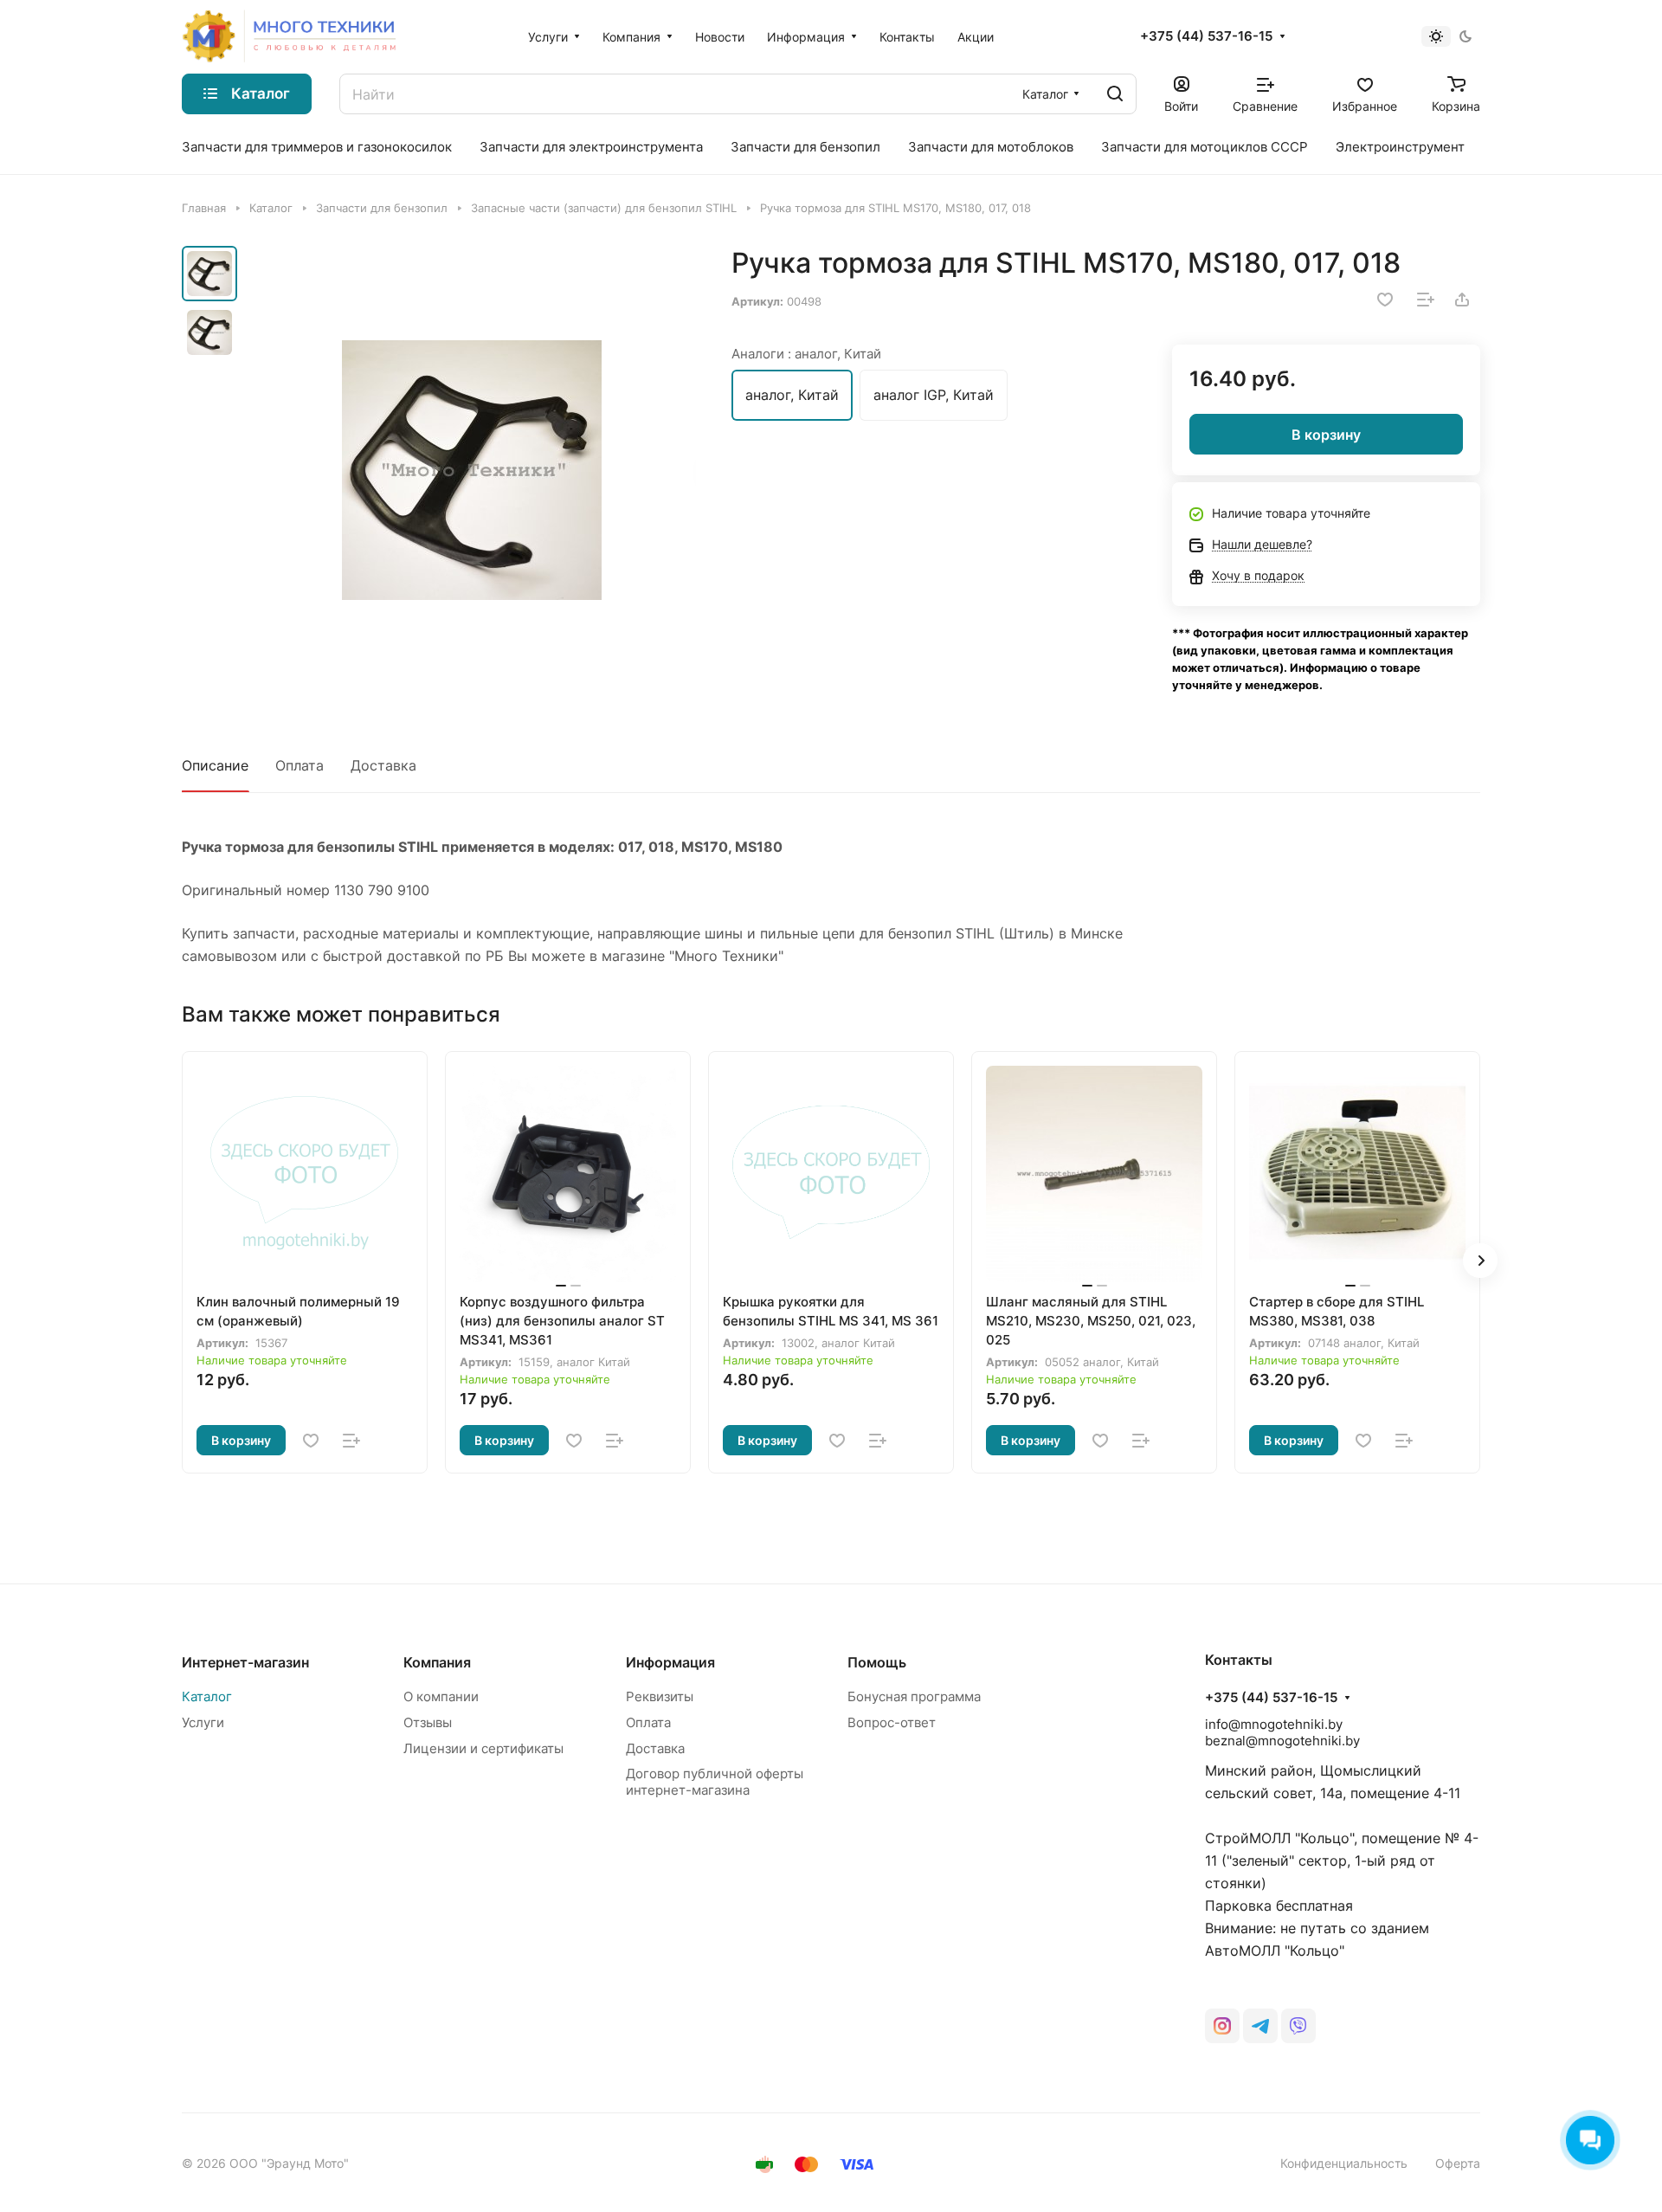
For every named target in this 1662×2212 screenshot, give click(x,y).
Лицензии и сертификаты (483, 1748)
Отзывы (428, 1722)
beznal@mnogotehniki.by (1282, 1741)
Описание (215, 765)
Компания (437, 1662)
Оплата (300, 765)
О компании (441, 1696)
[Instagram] (1222, 2026)
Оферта (1458, 2163)
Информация (670, 1662)
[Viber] (1298, 2026)
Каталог (207, 1696)
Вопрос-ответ (892, 1722)
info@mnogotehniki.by (1274, 1724)
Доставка (383, 765)
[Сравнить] (1426, 300)
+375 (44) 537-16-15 (1206, 36)
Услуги (203, 1722)
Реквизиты (660, 1696)
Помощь (877, 1662)
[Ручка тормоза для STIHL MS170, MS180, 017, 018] (472, 470)
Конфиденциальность (1344, 2163)
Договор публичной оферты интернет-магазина (715, 1782)
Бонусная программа (914, 1696)
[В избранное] (1385, 300)
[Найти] (1115, 94)
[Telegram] (1260, 2026)
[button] (1480, 1261)
